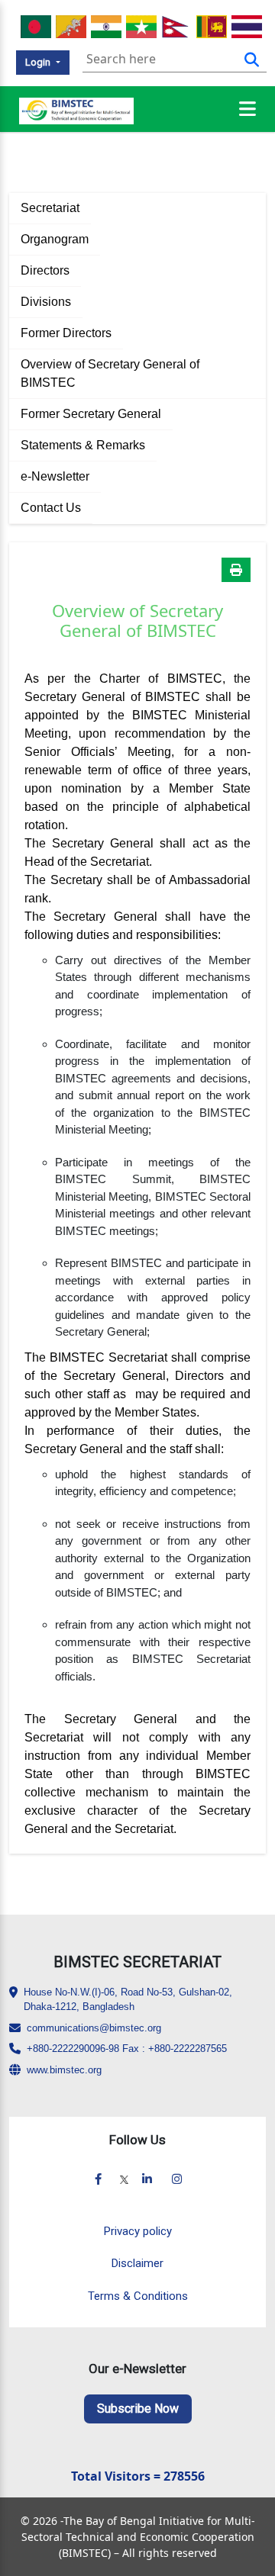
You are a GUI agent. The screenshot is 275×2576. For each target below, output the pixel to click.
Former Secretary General (91, 414)
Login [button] (39, 62)
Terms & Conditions (138, 2296)
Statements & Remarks (83, 445)
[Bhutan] (71, 25)
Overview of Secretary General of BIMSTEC (110, 373)
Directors (45, 270)
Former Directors (66, 333)
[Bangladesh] (36, 25)
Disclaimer (137, 2263)
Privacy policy (138, 2231)
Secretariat (50, 208)
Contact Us (51, 508)
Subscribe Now (138, 2409)
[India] (106, 25)
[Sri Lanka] (212, 25)
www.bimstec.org (64, 2070)
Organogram (55, 239)
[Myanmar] (141, 25)
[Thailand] (247, 25)
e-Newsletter (55, 476)
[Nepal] (176, 25)
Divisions (46, 302)
